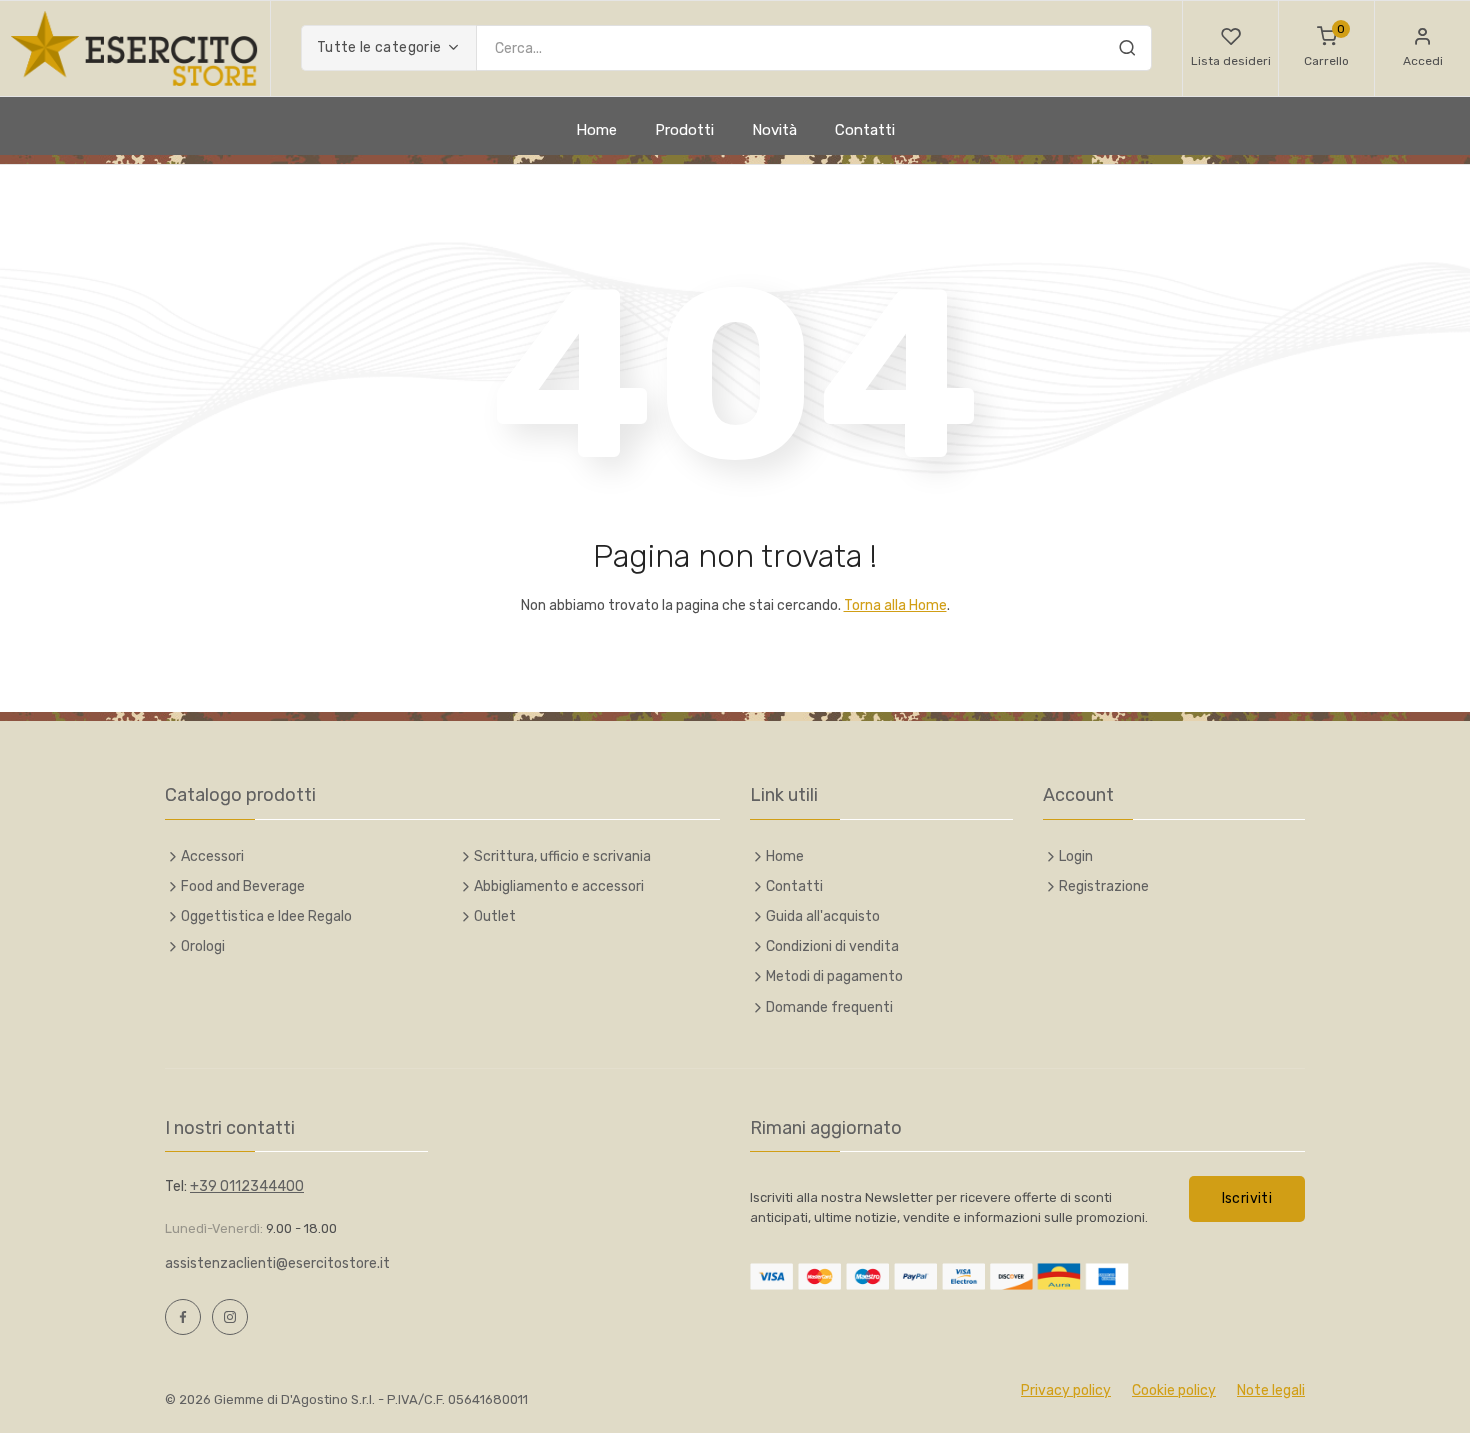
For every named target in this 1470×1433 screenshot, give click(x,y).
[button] (1230, 48)
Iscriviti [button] (1247, 1198)
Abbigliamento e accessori (559, 886)
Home (596, 130)
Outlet (495, 916)
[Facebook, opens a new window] (183, 1317)
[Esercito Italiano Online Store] (135, 48)
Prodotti (684, 130)
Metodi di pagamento (834, 976)
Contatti (865, 130)
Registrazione (1104, 886)
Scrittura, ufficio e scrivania (562, 856)
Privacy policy (1066, 1390)
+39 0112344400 (247, 1186)
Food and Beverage (243, 886)
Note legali (1271, 1390)
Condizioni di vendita (832, 946)
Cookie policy (1174, 1390)
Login (1076, 856)
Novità (774, 130)
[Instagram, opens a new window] (230, 1317)
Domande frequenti (829, 1007)
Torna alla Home (895, 605)
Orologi (203, 946)
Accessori (212, 856)
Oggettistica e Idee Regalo (266, 916)
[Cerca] (1127, 51)
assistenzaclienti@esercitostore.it (277, 1263)
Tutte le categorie (379, 47)
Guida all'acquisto (823, 916)
